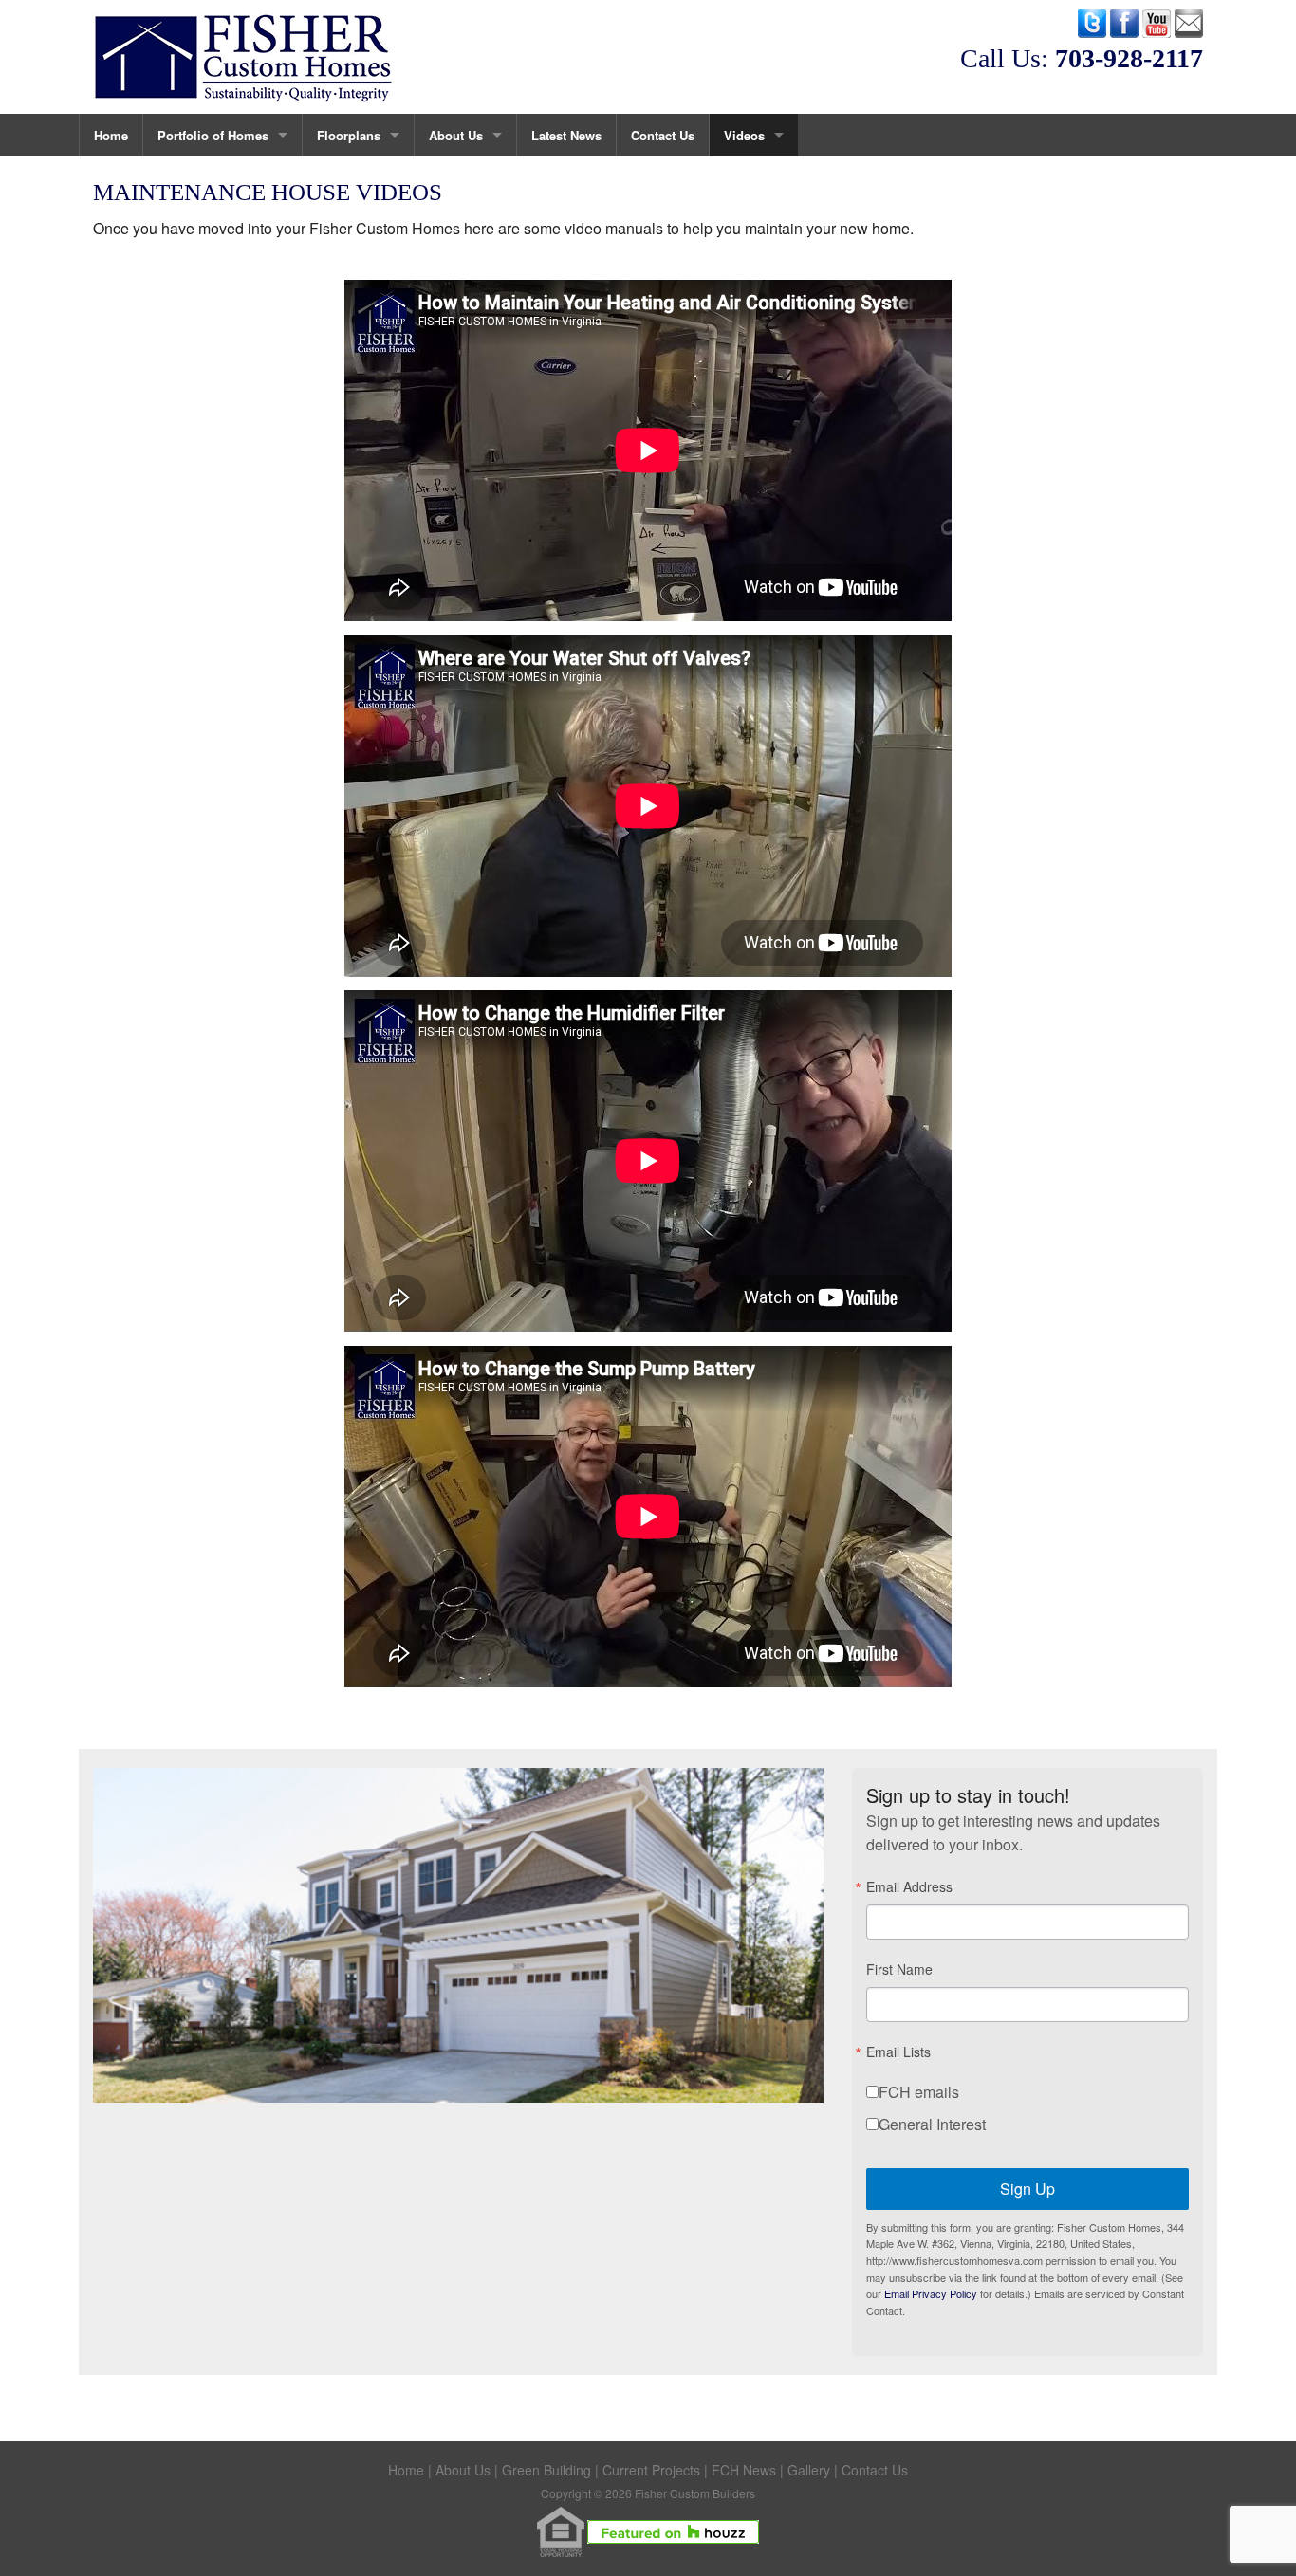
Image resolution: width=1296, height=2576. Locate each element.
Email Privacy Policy (931, 2293)
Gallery (809, 2470)
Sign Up (1028, 2189)
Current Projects (651, 2470)
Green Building (546, 2470)
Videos (744, 135)
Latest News (566, 135)
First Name (899, 1969)
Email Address (909, 1886)
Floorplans (349, 135)
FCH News (744, 2470)
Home (111, 135)
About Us (456, 135)
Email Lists (898, 2052)
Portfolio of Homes (213, 135)
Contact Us (663, 135)
